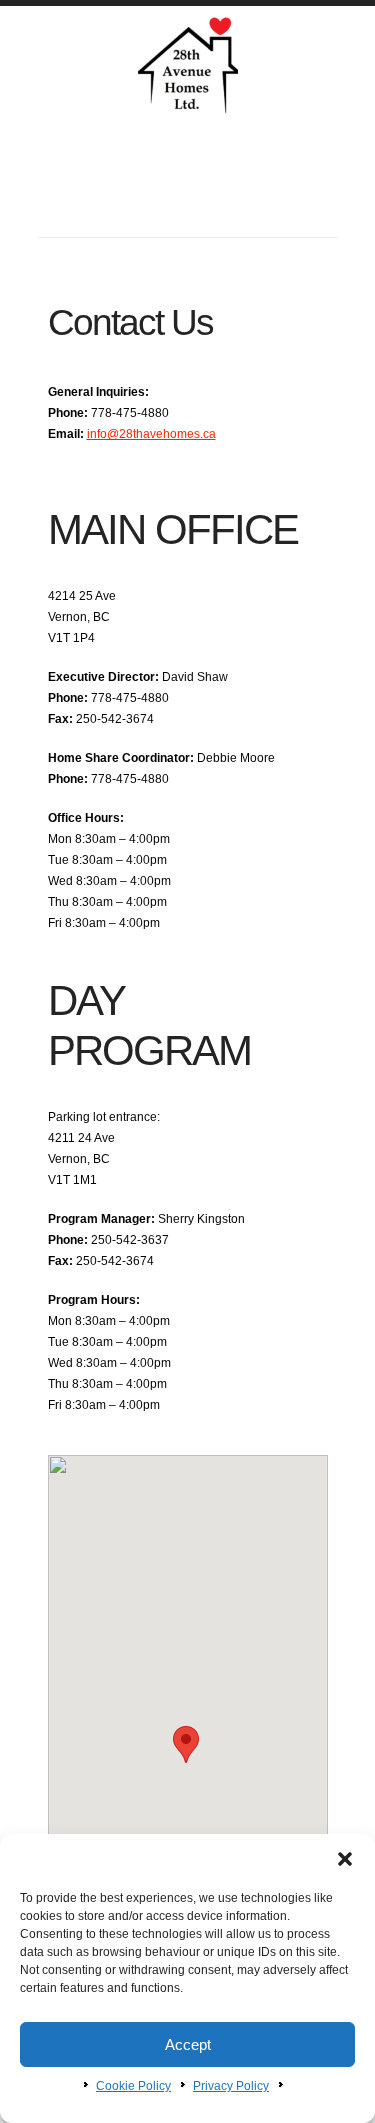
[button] (345, 1859)
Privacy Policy (231, 2086)
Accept (188, 2044)
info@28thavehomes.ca (151, 434)
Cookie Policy (133, 2086)
